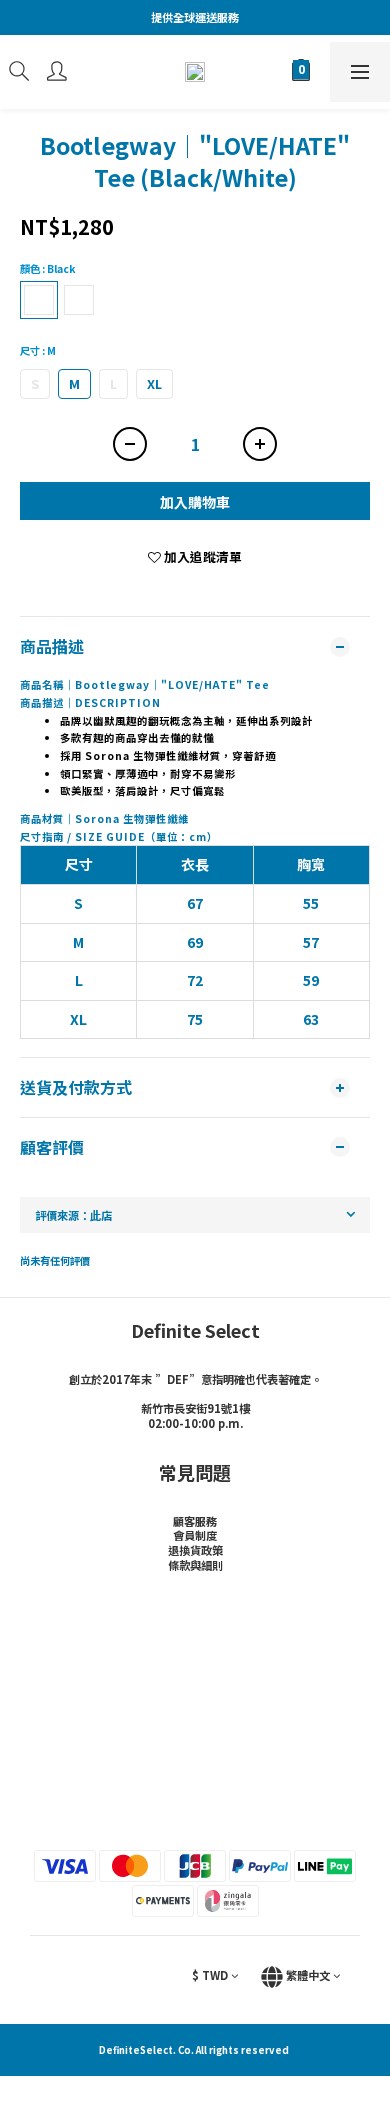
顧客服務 (195, 1521)
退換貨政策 (195, 1550)
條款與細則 (195, 1565)
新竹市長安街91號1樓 (195, 1408)
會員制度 (195, 1535)
